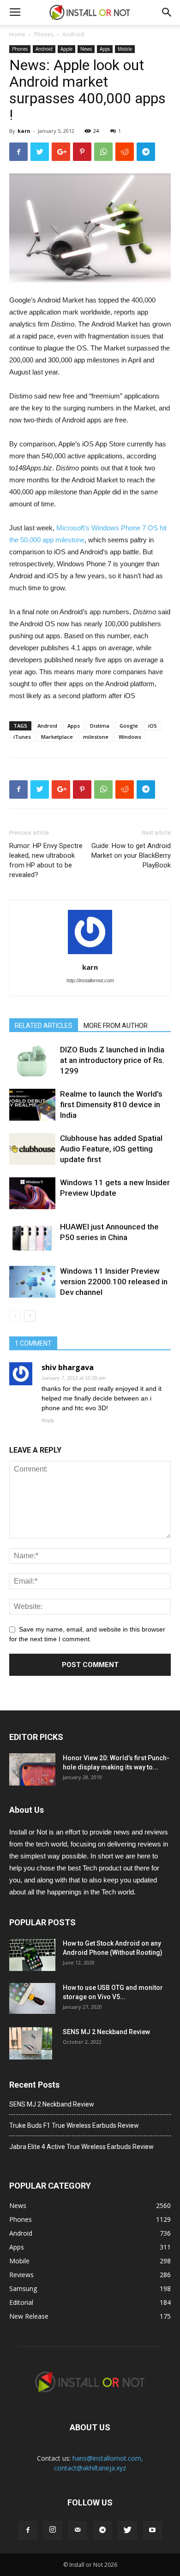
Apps (105, 49)
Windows (130, 737)
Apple (66, 49)
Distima (100, 726)
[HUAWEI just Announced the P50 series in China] (32, 1238)
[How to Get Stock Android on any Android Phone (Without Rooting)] (32, 1955)
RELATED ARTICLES (44, 1026)
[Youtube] (152, 2530)
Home (17, 34)
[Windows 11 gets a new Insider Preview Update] (32, 1193)
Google (129, 726)
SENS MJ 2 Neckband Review (106, 2032)
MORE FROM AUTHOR (116, 1026)
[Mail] (78, 2530)
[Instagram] (53, 2530)
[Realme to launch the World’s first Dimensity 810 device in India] (32, 1105)
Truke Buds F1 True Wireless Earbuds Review (74, 2125)
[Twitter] (127, 2530)
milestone (96, 737)
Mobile (125, 49)
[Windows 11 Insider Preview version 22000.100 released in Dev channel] (32, 1282)
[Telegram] (102, 2530)
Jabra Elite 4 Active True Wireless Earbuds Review (81, 2147)
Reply (48, 1420)
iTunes (22, 737)
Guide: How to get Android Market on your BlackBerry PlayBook (131, 855)
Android (73, 34)
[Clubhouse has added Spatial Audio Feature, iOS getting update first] (32, 1149)
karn (24, 131)
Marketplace (57, 737)
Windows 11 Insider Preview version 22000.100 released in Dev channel (114, 1282)
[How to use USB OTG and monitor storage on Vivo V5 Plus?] (32, 1998)
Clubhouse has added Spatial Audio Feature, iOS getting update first (111, 1149)
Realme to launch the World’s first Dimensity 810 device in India (111, 1104)
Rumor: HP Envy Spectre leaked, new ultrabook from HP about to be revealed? (46, 860)
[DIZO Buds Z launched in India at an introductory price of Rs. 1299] (32, 1060)
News (86, 49)
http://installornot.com (90, 980)
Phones (44, 34)
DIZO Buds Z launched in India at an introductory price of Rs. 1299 (112, 1060)
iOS (153, 726)
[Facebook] (28, 2530)
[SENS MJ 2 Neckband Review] (31, 2043)
